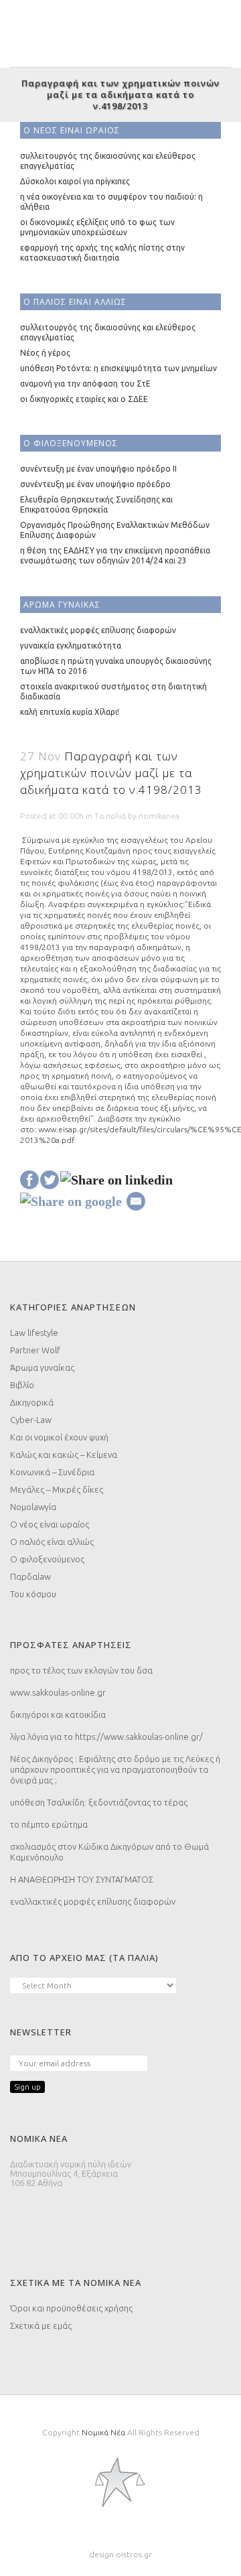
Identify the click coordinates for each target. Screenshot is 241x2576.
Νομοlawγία (33, 1507)
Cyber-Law (31, 1420)
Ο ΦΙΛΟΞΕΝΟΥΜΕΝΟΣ (71, 443)
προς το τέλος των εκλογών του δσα (81, 1670)
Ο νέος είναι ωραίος (50, 1524)
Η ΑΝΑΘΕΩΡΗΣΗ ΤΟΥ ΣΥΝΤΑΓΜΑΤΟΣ (82, 1879)
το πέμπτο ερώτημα (49, 1824)
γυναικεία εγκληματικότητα (71, 646)
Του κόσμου (33, 1594)
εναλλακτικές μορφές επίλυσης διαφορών (98, 630)
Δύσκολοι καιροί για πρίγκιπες (75, 181)
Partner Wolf (35, 1350)
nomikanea (159, 816)
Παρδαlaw (30, 1576)
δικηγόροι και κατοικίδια (58, 1714)
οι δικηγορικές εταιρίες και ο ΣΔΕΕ (84, 399)
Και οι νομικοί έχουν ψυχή (59, 1437)
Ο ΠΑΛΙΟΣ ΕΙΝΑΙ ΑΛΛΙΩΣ (75, 302)
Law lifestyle (34, 1333)
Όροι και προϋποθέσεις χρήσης (71, 2308)
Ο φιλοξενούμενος (47, 1559)
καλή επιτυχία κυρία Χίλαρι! (70, 712)
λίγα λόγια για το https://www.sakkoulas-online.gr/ (106, 1737)
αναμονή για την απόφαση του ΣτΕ (85, 384)
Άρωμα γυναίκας (42, 1367)
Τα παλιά (110, 816)
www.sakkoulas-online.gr (58, 1692)
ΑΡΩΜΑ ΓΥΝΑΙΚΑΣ (62, 605)
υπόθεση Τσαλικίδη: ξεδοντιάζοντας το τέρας (99, 1802)
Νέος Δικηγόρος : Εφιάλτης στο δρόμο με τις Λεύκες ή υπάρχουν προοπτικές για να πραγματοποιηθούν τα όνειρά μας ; (115, 1769)
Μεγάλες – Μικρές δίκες (57, 1489)
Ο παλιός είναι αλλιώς (52, 1542)
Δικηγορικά (32, 1402)
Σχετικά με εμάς (41, 2325)
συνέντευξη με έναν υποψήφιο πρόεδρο (95, 484)
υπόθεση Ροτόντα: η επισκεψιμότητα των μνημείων (118, 368)
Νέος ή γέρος (45, 353)
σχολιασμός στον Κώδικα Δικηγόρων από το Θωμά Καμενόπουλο (109, 1852)
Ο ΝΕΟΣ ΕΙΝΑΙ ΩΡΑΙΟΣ (72, 130)
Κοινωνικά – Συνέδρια (52, 1472)
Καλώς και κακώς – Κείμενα (64, 1454)
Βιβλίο (22, 1385)
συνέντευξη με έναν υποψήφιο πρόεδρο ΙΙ (98, 469)
